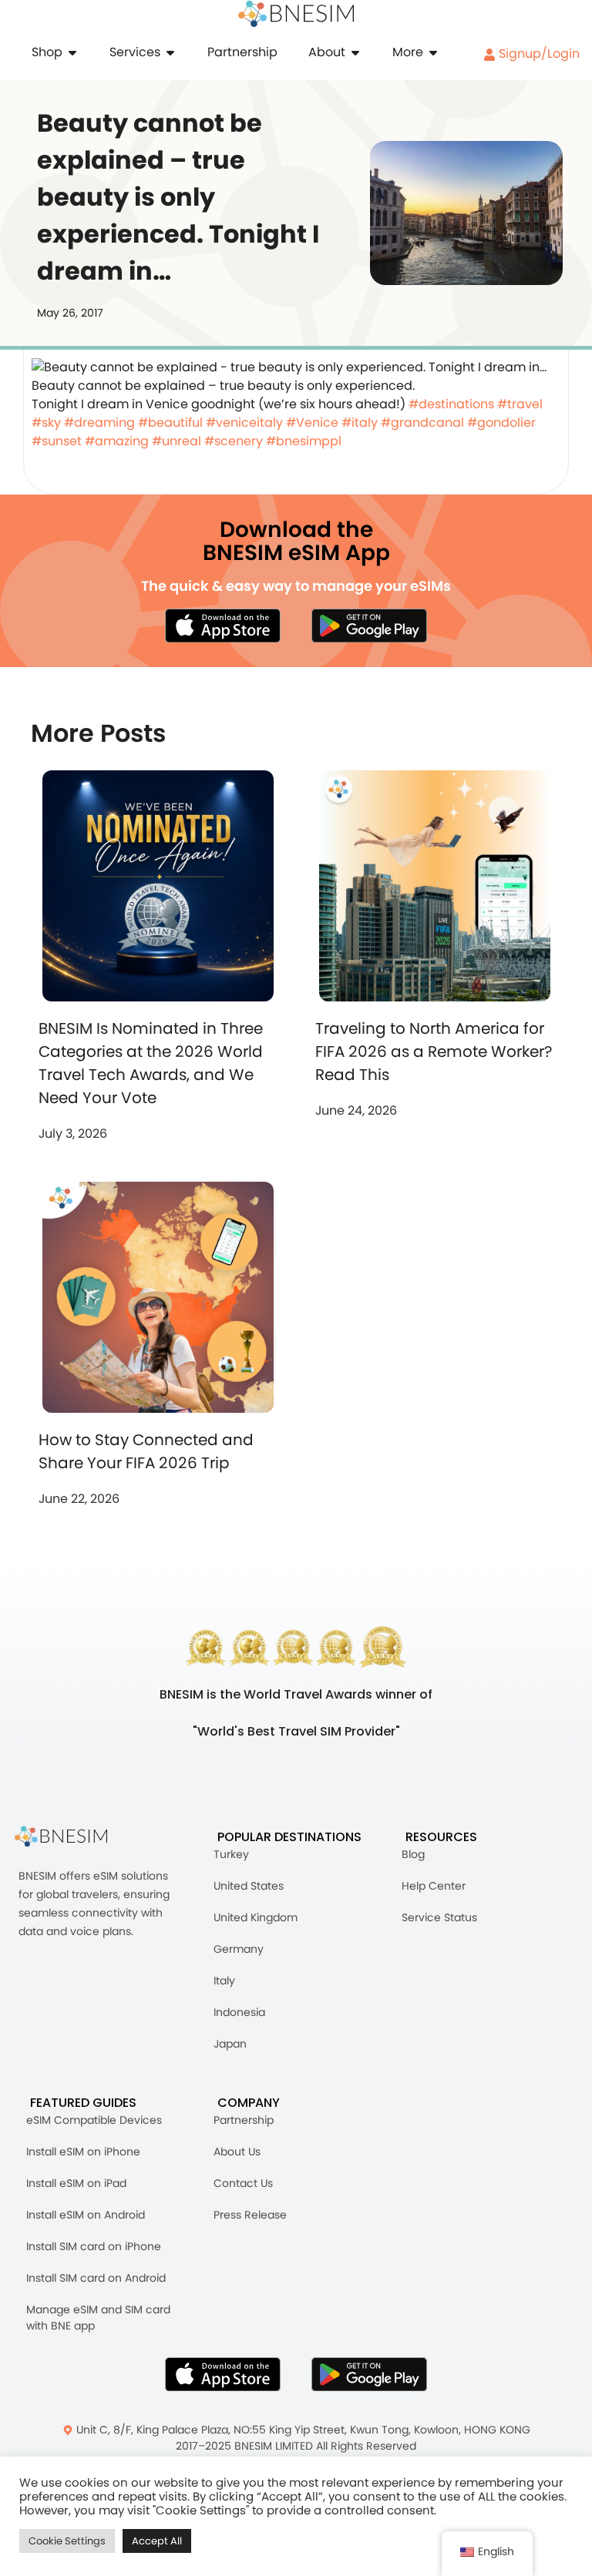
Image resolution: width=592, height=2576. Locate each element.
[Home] (296, 14)
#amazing (117, 441)
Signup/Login (538, 54)
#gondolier (501, 423)
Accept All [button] (157, 2541)
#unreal (177, 441)
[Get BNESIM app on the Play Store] (369, 626)
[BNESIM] (72, 1837)
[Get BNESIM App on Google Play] (369, 2374)
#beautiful (170, 423)
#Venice (312, 423)
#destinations (451, 404)
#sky (46, 423)
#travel (520, 404)
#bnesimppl (304, 441)
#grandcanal (422, 423)
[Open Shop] (72, 52)
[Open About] (355, 52)
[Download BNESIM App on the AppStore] (223, 2374)
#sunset (57, 441)
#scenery (234, 441)
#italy (360, 423)
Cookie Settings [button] (67, 2541)
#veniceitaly (244, 423)
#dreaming (99, 423)
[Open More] (433, 52)
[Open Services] (170, 52)
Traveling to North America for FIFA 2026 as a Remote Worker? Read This (434, 1052)
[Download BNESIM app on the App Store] (223, 626)
